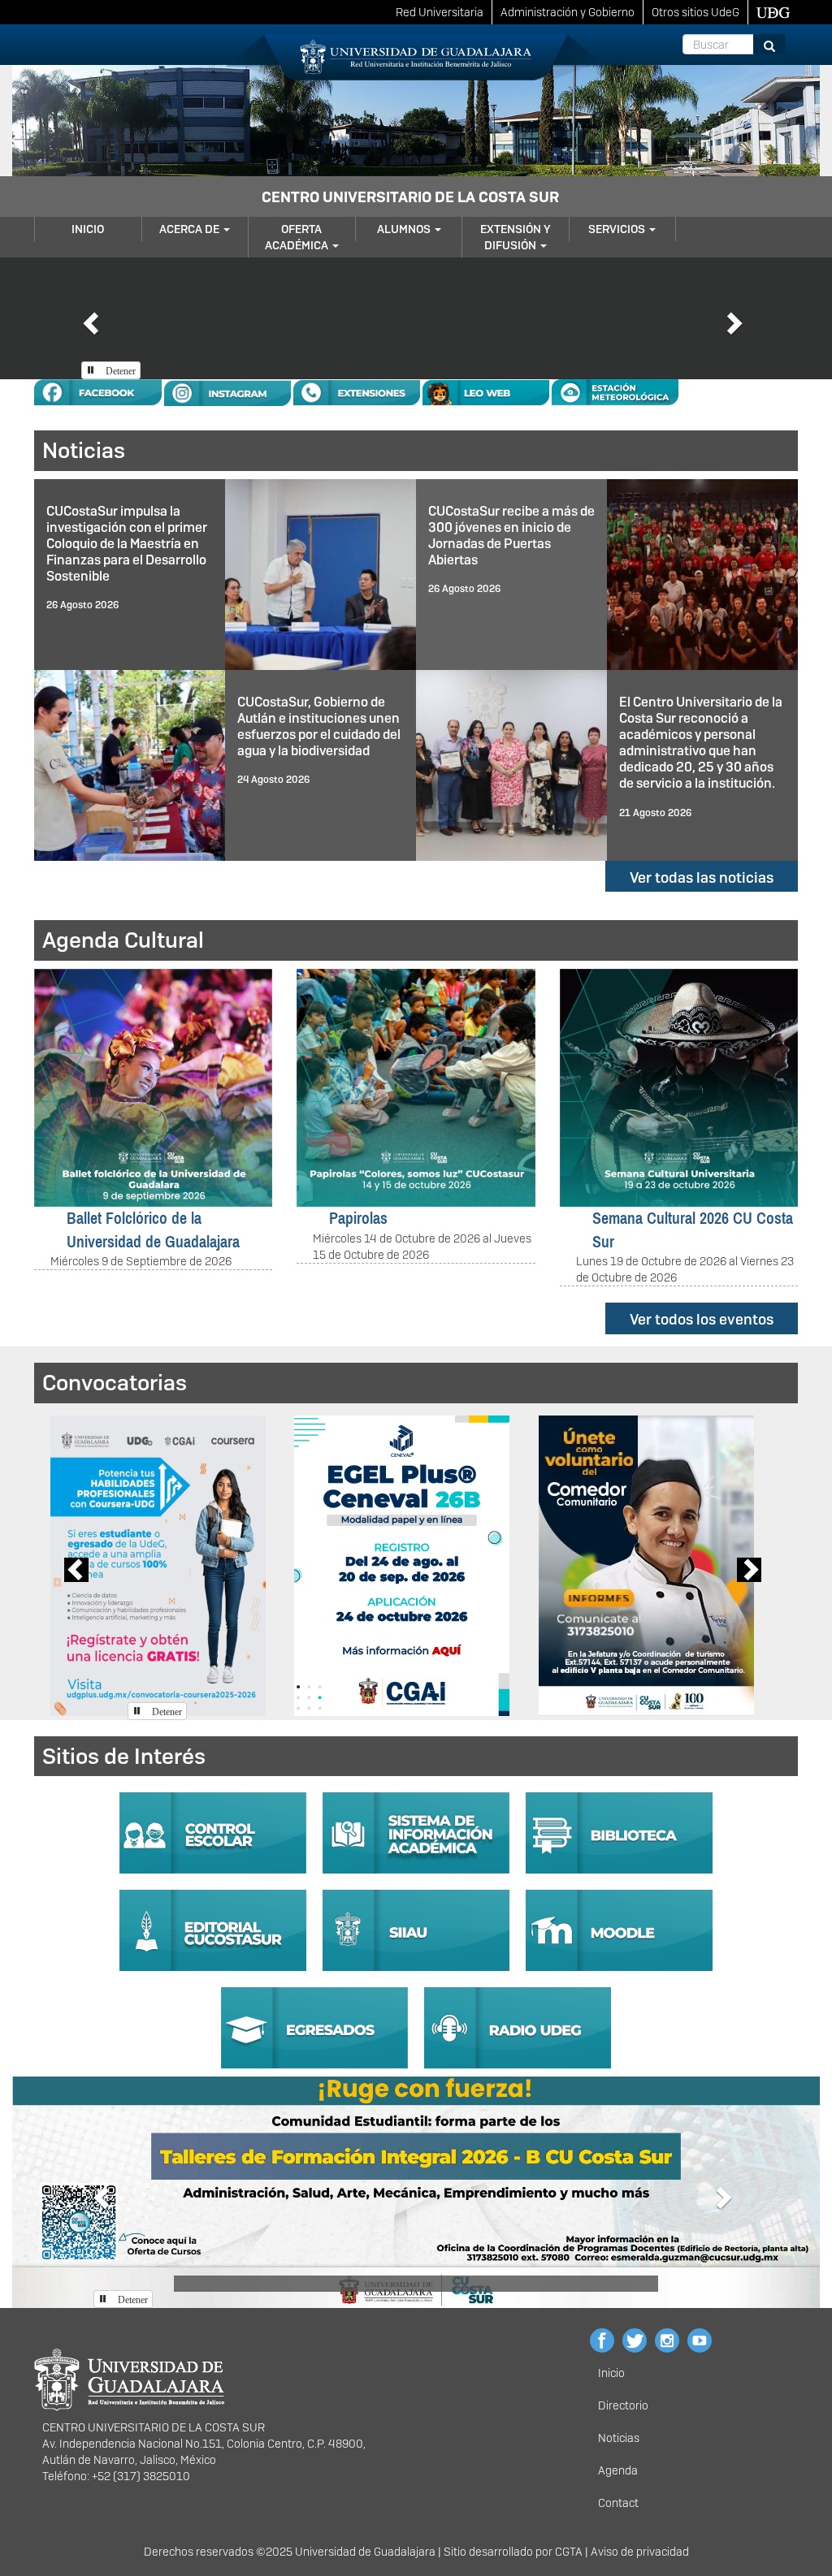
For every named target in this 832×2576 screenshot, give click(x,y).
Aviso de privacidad (640, 2552)
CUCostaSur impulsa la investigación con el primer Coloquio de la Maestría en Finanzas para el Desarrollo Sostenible (127, 544)
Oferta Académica (298, 237)
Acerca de (191, 229)
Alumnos (405, 229)
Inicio (88, 229)
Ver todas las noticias (702, 877)
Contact (618, 2503)
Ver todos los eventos (702, 1319)
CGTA (569, 2552)
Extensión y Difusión (516, 237)
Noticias (619, 2438)
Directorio (623, 2405)
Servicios (618, 229)
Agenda (618, 2470)
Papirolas (358, 1218)
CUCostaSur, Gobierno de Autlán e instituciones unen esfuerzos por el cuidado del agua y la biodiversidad (319, 726)
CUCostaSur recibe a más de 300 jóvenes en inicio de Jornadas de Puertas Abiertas (511, 536)
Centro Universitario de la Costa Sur (410, 197)
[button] (89, 318)
